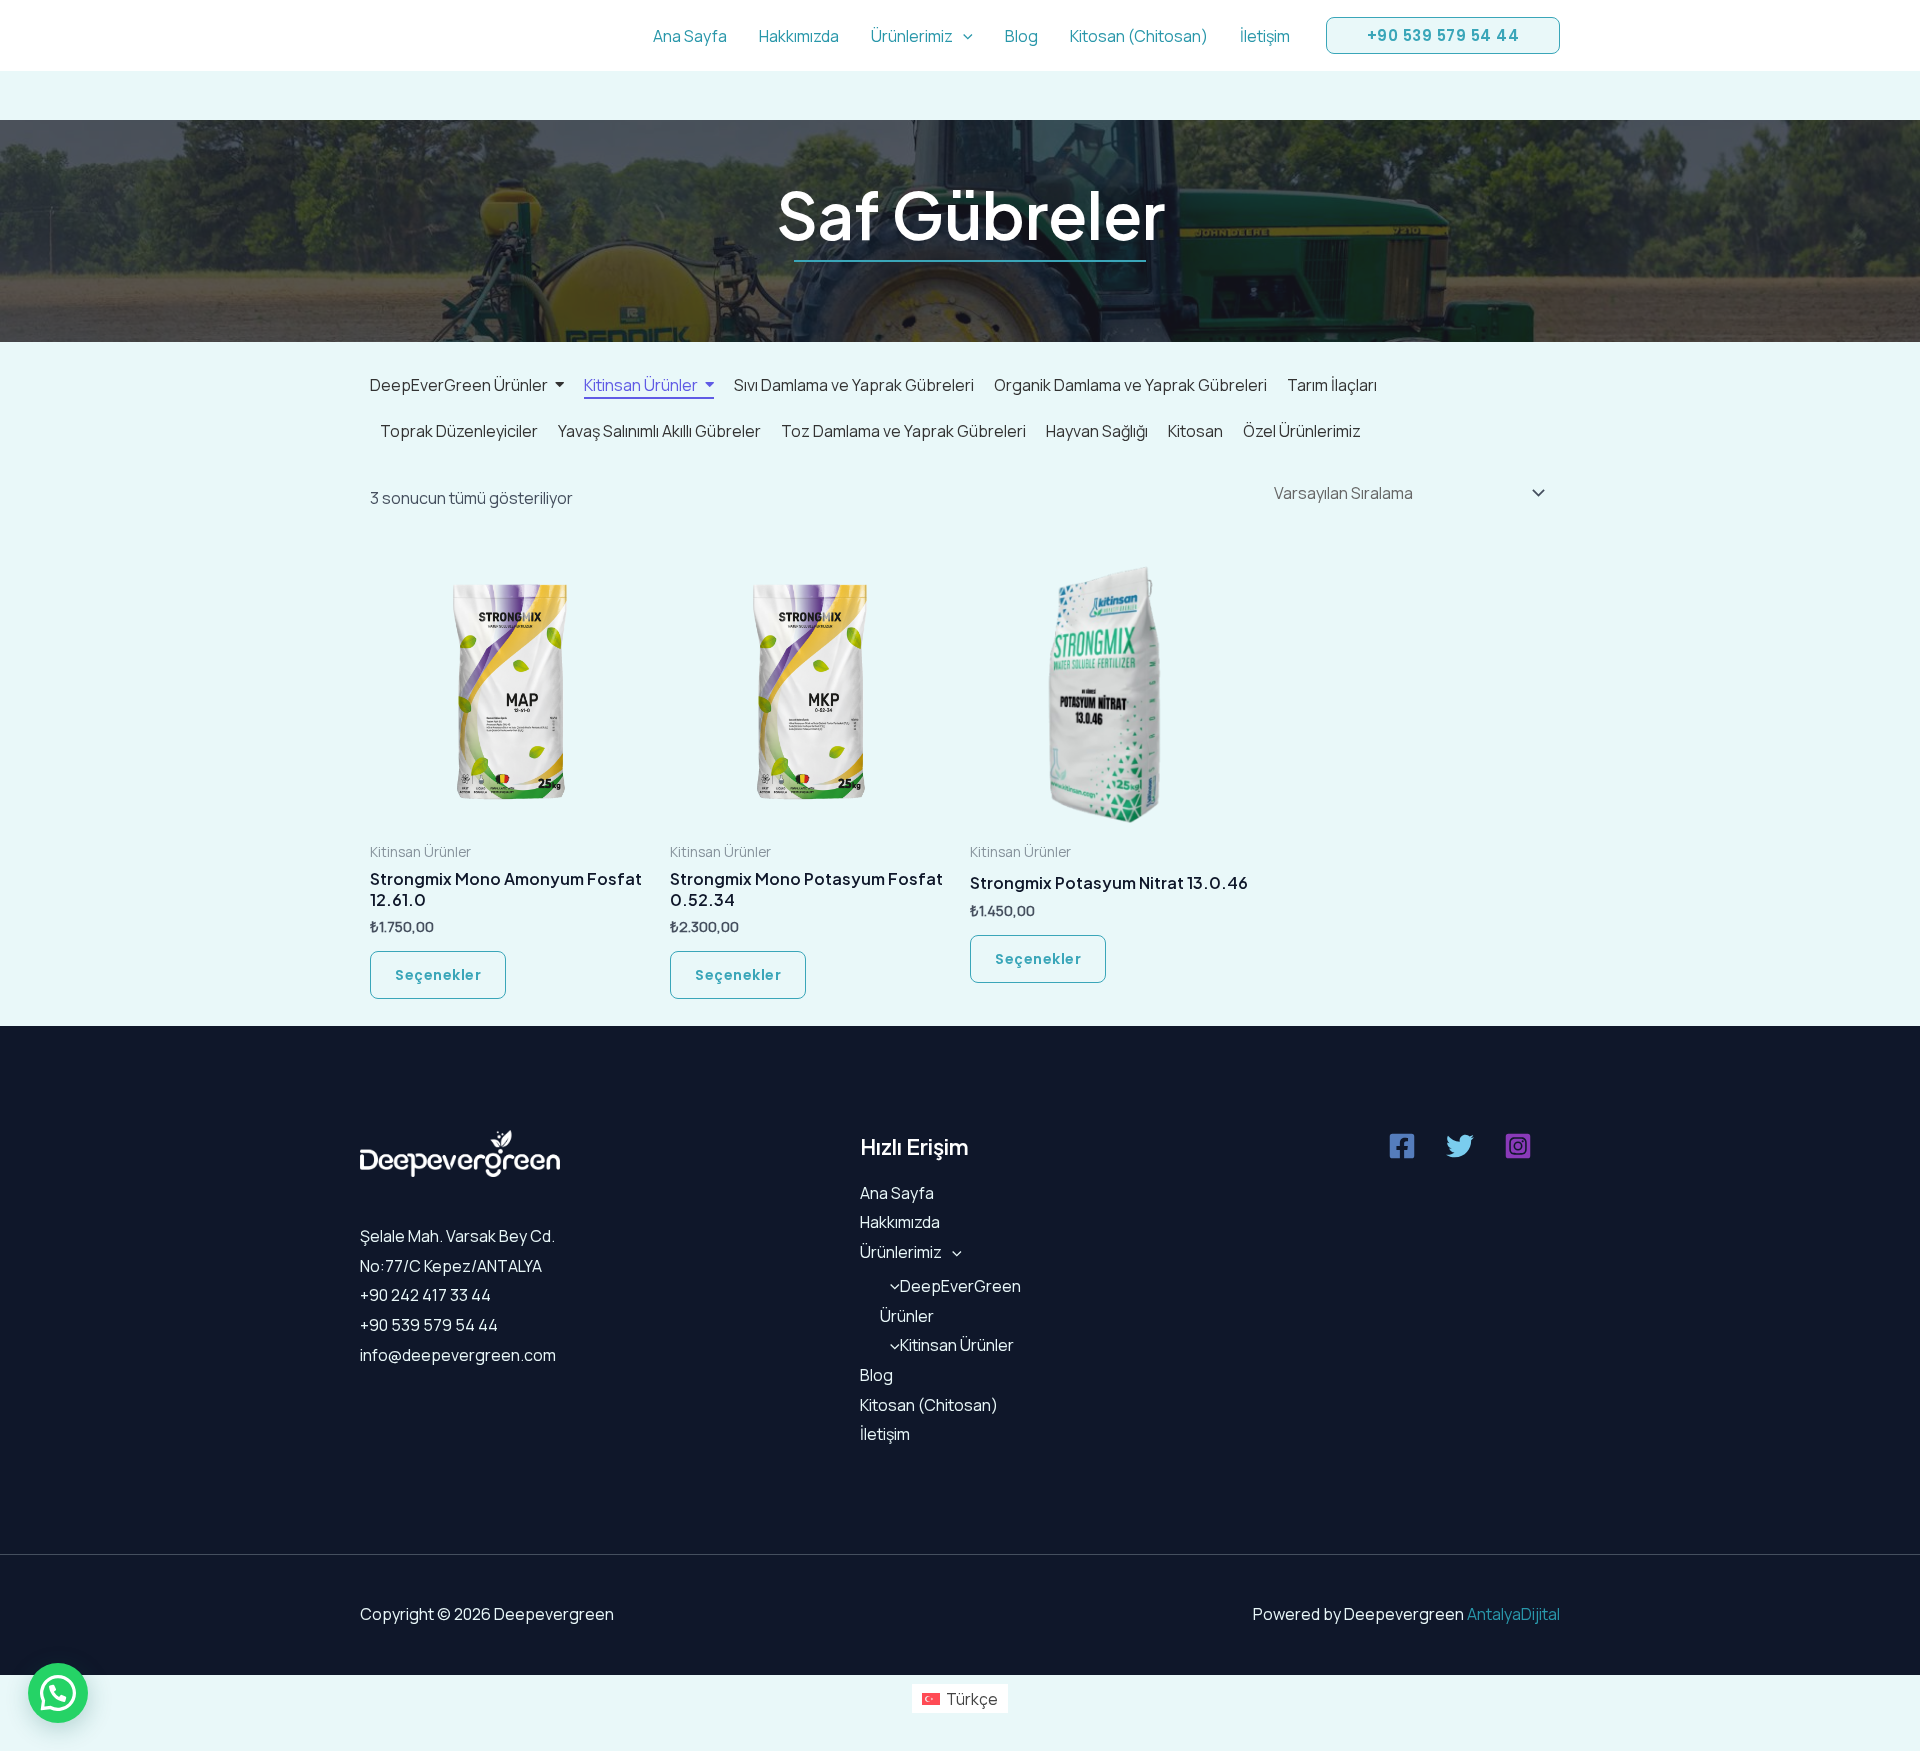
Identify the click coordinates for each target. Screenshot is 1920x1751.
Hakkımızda (799, 36)
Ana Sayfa (690, 36)
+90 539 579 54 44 (429, 1325)
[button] (963, 36)
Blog (1021, 36)
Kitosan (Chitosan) (1139, 36)
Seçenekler (438, 975)
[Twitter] (1460, 1146)
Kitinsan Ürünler (957, 1345)
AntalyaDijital (1513, 1614)
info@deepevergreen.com (458, 1355)
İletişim (1265, 36)
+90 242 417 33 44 (425, 1295)
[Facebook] (1402, 1146)
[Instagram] (1518, 1146)
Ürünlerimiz (912, 36)
